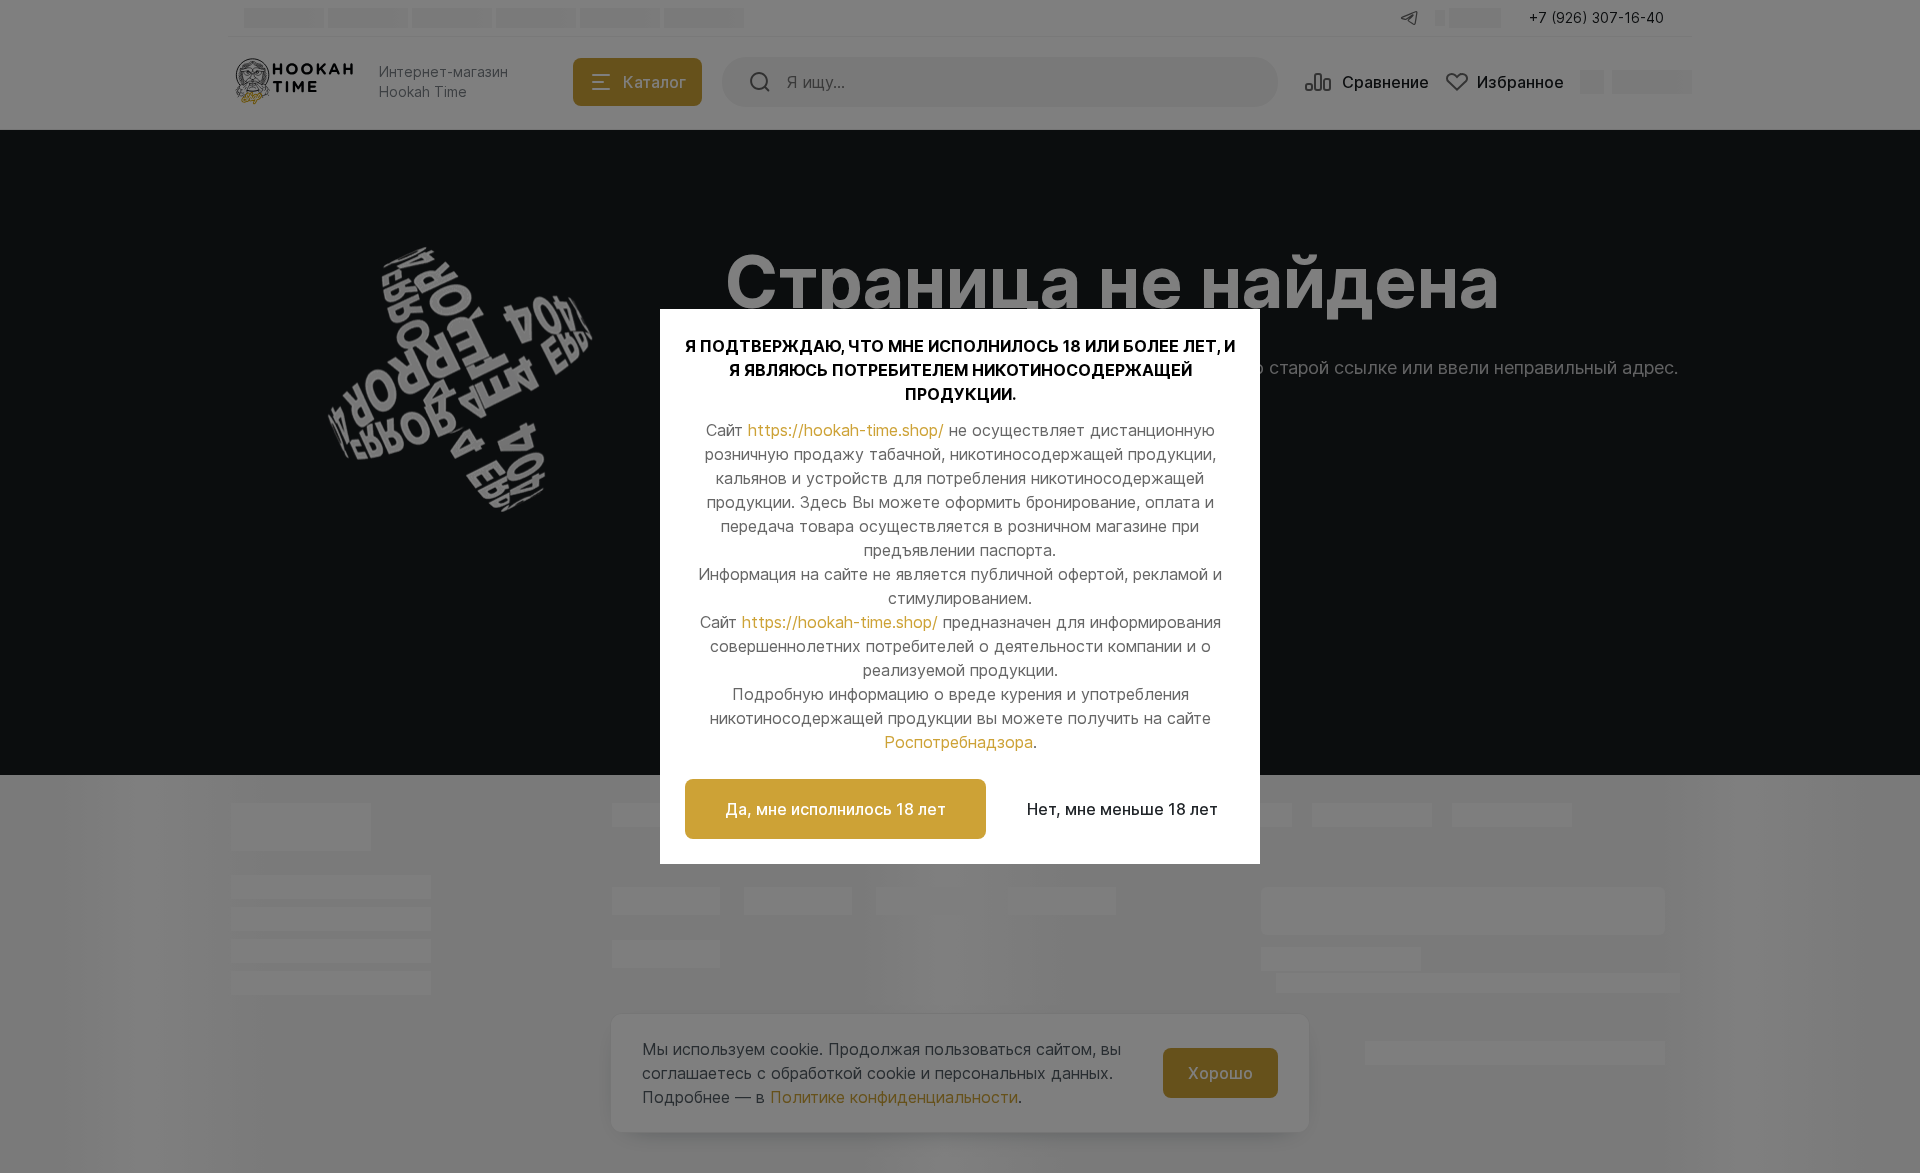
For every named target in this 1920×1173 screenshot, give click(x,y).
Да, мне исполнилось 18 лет (835, 809)
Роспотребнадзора (958, 742)
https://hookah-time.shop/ (846, 430)
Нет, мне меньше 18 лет (1122, 809)
